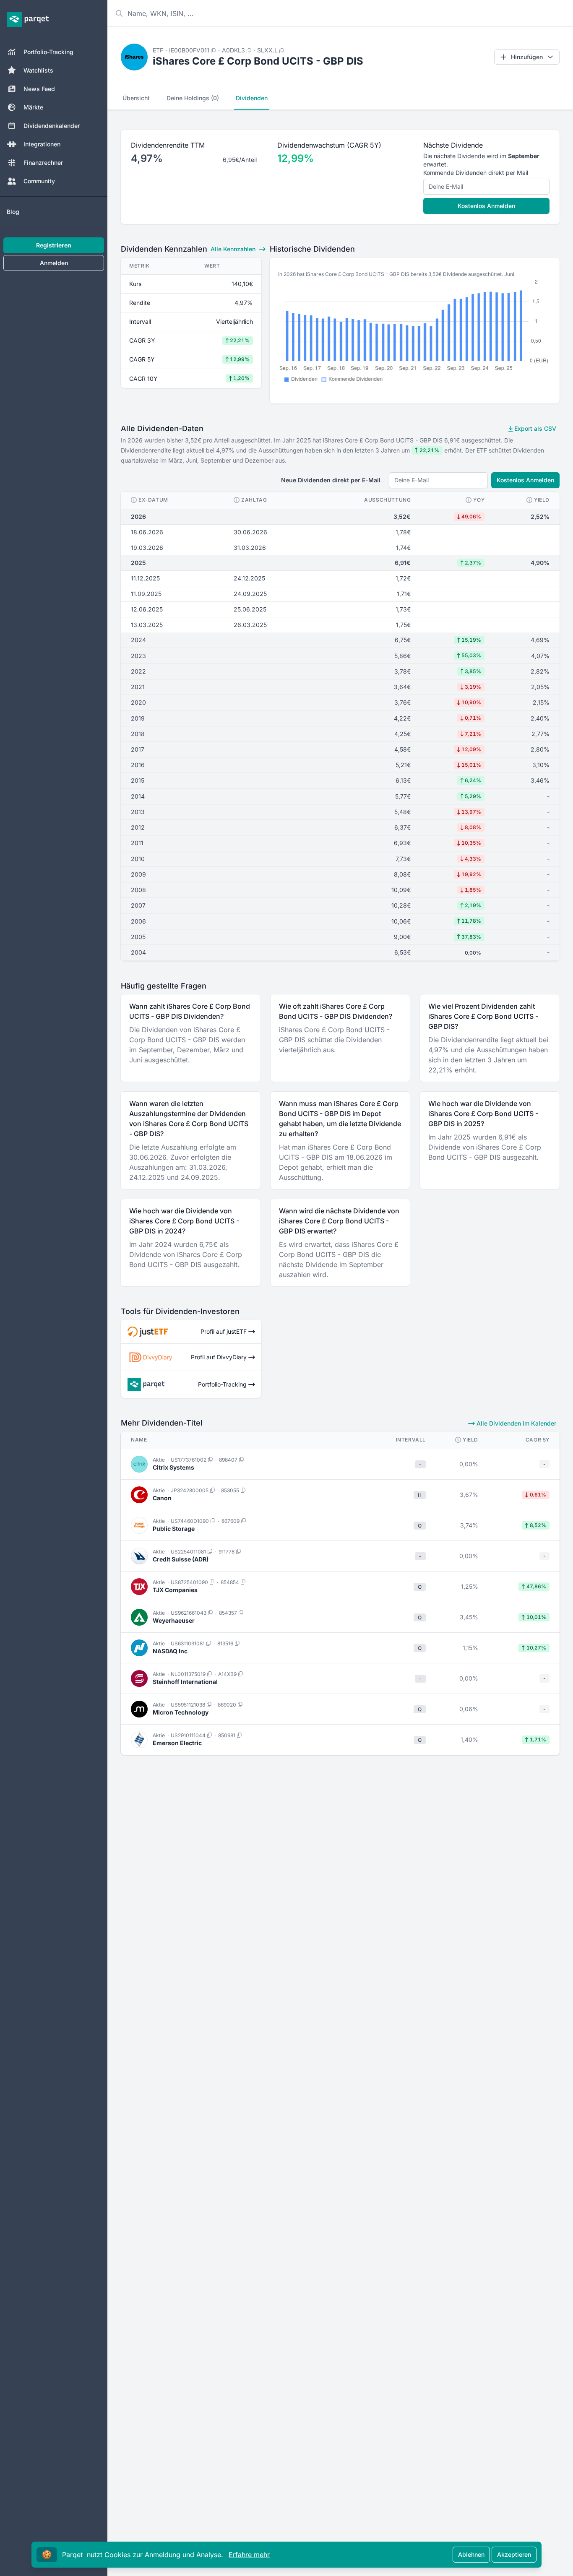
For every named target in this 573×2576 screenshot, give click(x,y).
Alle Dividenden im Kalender (516, 1423)
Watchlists (38, 70)
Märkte (33, 107)
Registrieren (54, 245)
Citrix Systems (173, 1467)
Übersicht (136, 98)
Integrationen (42, 144)
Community (39, 181)
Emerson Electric (177, 1743)
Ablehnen (471, 2554)
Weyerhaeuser (174, 1620)
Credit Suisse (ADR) (181, 1559)
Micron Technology (181, 1712)
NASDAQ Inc (170, 1651)
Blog (13, 212)
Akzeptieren (514, 2554)
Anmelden (54, 263)
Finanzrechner (43, 163)
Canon (162, 1498)
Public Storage (174, 1529)
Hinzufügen (527, 57)
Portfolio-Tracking (48, 52)
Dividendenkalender (52, 126)
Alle (233, 249)
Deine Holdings (193, 98)
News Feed (39, 89)
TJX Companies (175, 1590)
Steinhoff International (185, 1682)
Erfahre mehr (249, 2555)
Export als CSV (534, 428)
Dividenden (252, 98)
